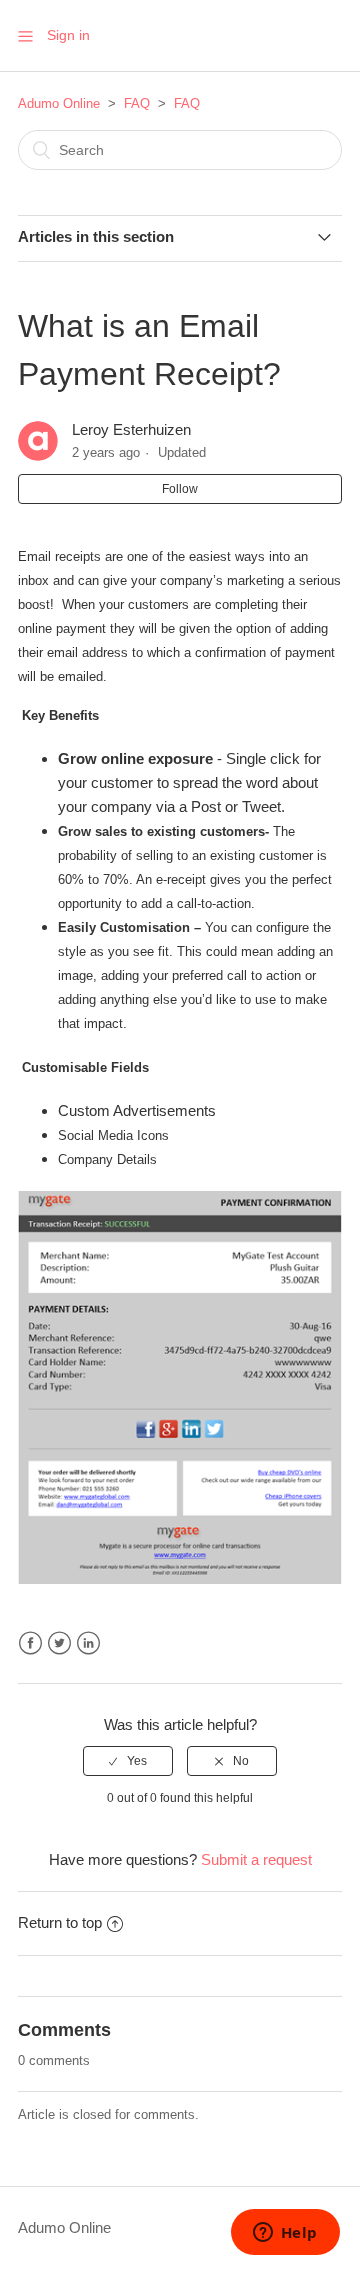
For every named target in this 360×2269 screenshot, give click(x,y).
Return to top (60, 1922)
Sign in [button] (68, 35)
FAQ (137, 103)
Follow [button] (180, 489)
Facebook (30, 1643)
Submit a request (256, 1859)
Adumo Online (59, 103)
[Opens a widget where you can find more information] (285, 2234)
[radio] (128, 1761)
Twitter (59, 1643)
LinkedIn (88, 1643)
